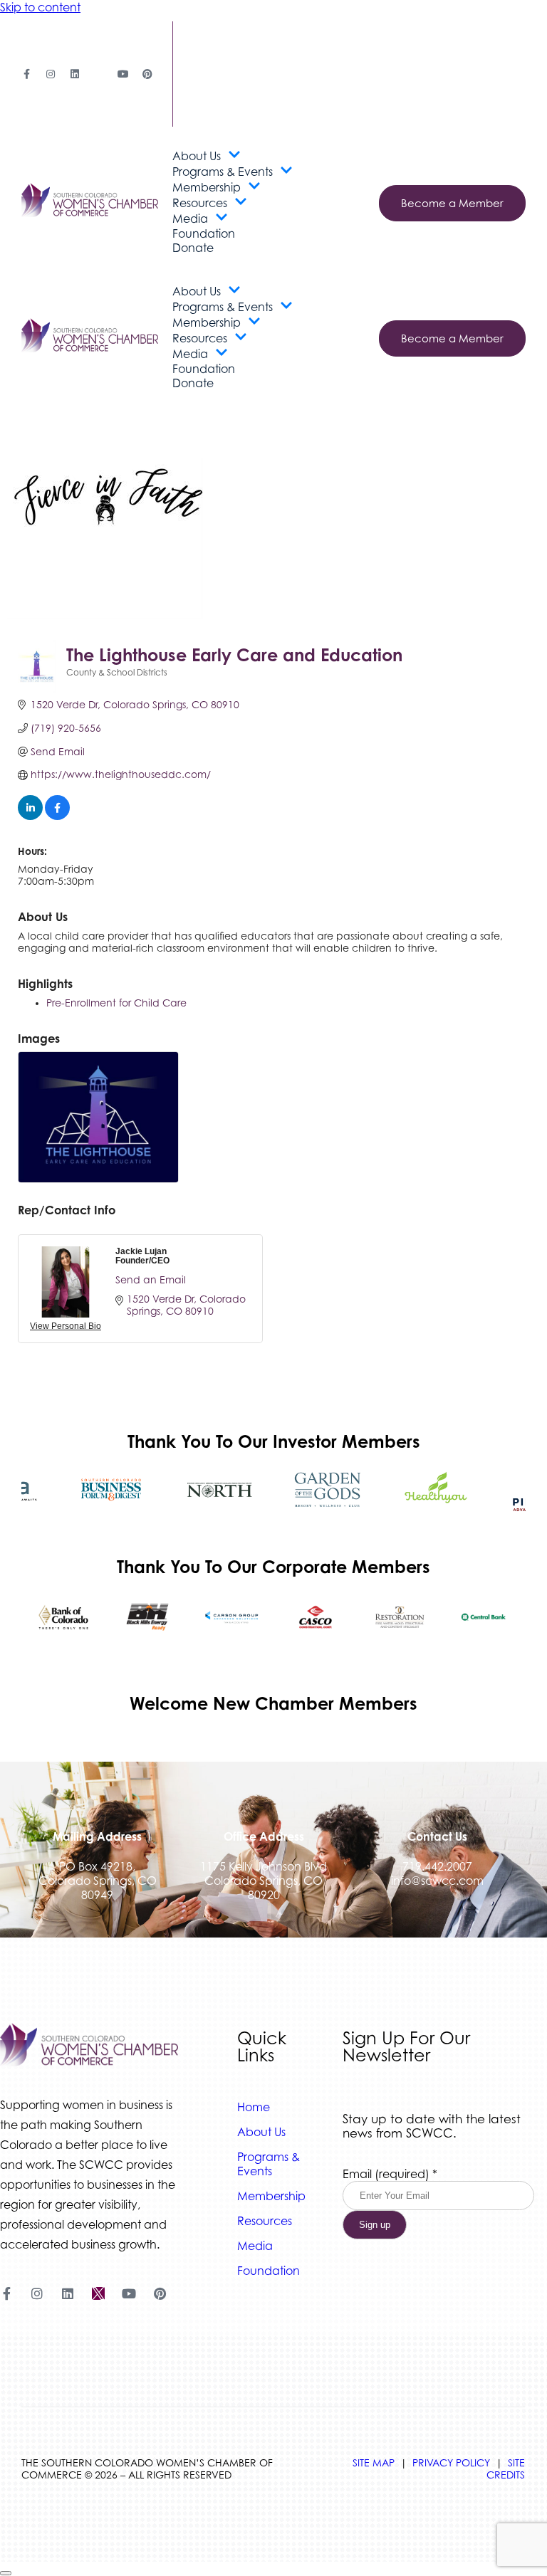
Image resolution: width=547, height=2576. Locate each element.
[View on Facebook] (57, 816)
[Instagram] (51, 74)
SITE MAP (374, 2462)
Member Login (215, 61)
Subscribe (201, 114)
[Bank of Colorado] (63, 1617)
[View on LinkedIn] (30, 816)
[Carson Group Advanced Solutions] (231, 1617)
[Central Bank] (484, 1617)
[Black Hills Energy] (147, 1617)
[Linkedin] (75, 74)
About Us (197, 156)
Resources (200, 203)
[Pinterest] (147, 74)
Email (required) (390, 2174)
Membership (207, 187)
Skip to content (40, 7)
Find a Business (217, 35)
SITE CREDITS (506, 2469)
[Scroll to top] (6, 2573)
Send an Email (151, 1279)
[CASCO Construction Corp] (316, 1617)
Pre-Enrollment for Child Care (116, 1003)
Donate (193, 248)
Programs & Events (223, 172)
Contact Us (207, 87)
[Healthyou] (436, 1490)
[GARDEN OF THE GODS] (328, 1490)
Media (190, 219)
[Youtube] (123, 74)
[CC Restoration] (400, 1617)
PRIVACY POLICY (451, 2462)
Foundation (204, 233)
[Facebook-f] (26, 74)
